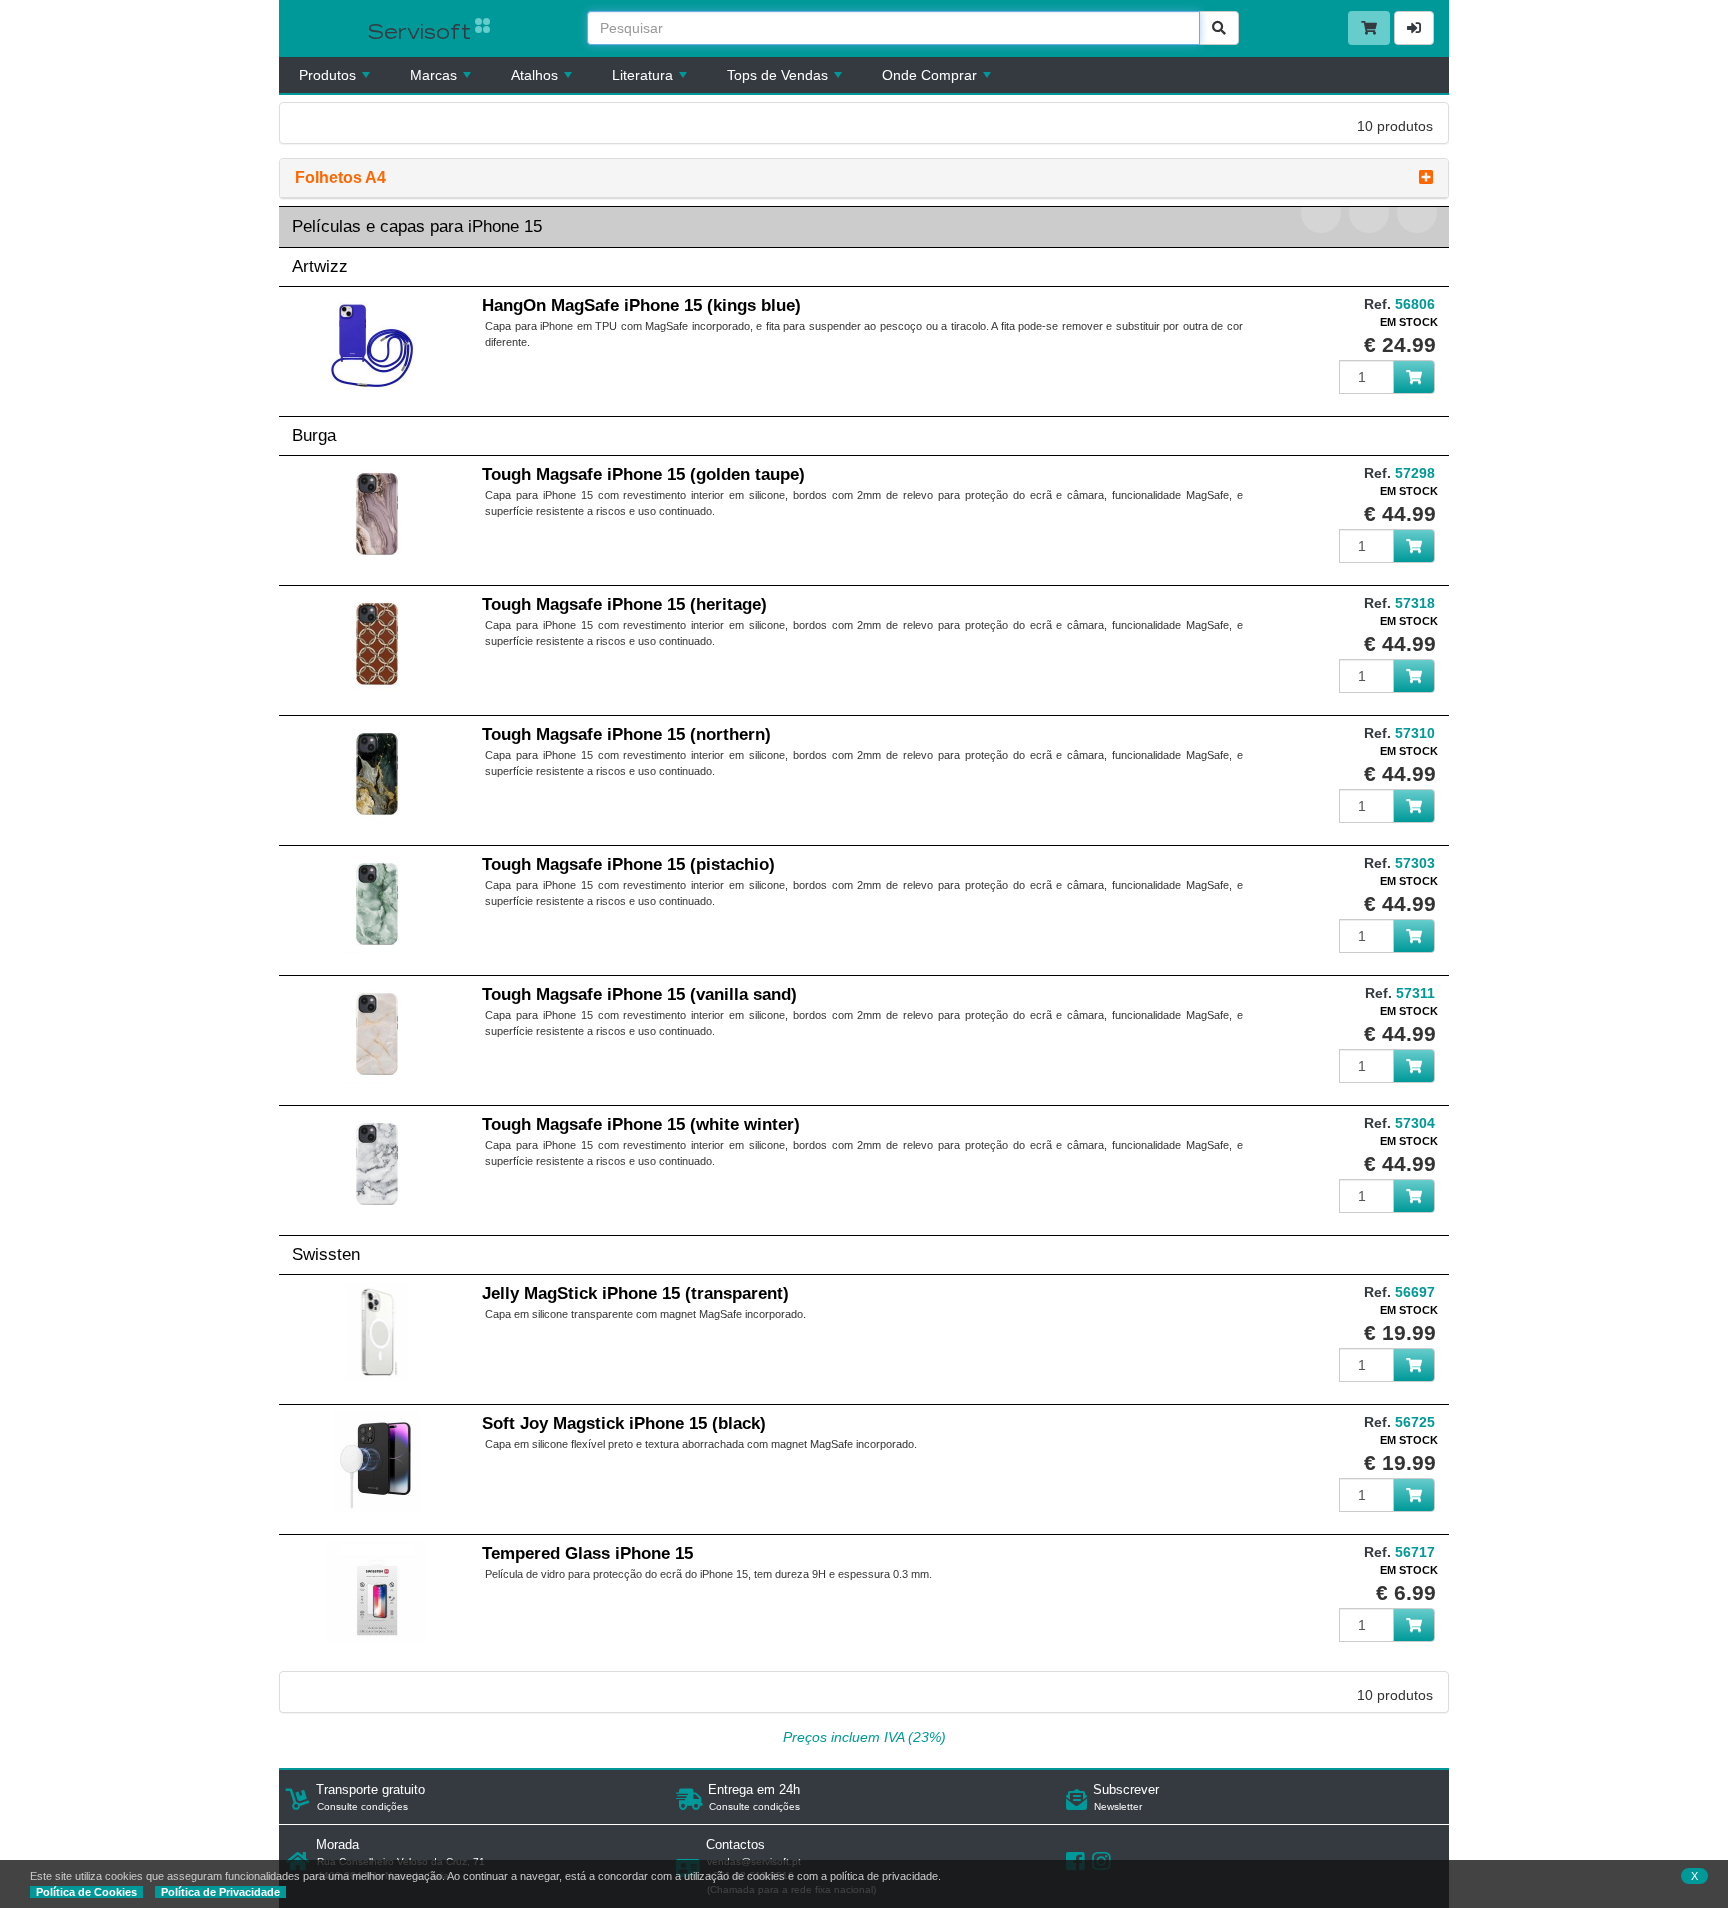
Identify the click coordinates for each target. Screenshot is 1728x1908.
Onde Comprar (929, 75)
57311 (1415, 993)
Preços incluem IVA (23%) (864, 1737)
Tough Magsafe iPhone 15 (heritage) (624, 604)
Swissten (326, 1254)
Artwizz (320, 266)
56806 (1415, 304)
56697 (1415, 1292)
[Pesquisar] (1219, 28)
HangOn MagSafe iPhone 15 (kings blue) (641, 305)
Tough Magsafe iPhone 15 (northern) (626, 734)
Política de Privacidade (220, 1892)
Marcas (433, 75)
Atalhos (534, 75)
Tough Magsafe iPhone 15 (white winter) (641, 1124)
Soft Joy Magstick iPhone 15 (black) (624, 1423)
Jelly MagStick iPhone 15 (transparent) (635, 1293)
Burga (314, 435)
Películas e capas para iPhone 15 (417, 226)
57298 (1415, 473)
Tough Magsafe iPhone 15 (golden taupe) (643, 474)
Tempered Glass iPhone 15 (587, 1553)
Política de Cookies (86, 1892)
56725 (1415, 1422)
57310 (1415, 733)
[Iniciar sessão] (1414, 28)
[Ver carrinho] (1369, 28)
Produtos (327, 75)
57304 (1415, 1123)
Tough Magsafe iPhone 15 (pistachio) (628, 864)
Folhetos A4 (340, 177)
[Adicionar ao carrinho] (1414, 377)
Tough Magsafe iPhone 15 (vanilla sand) (639, 994)
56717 (1415, 1552)
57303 (1415, 863)
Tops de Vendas (777, 75)
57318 (1415, 603)
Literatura (642, 75)
